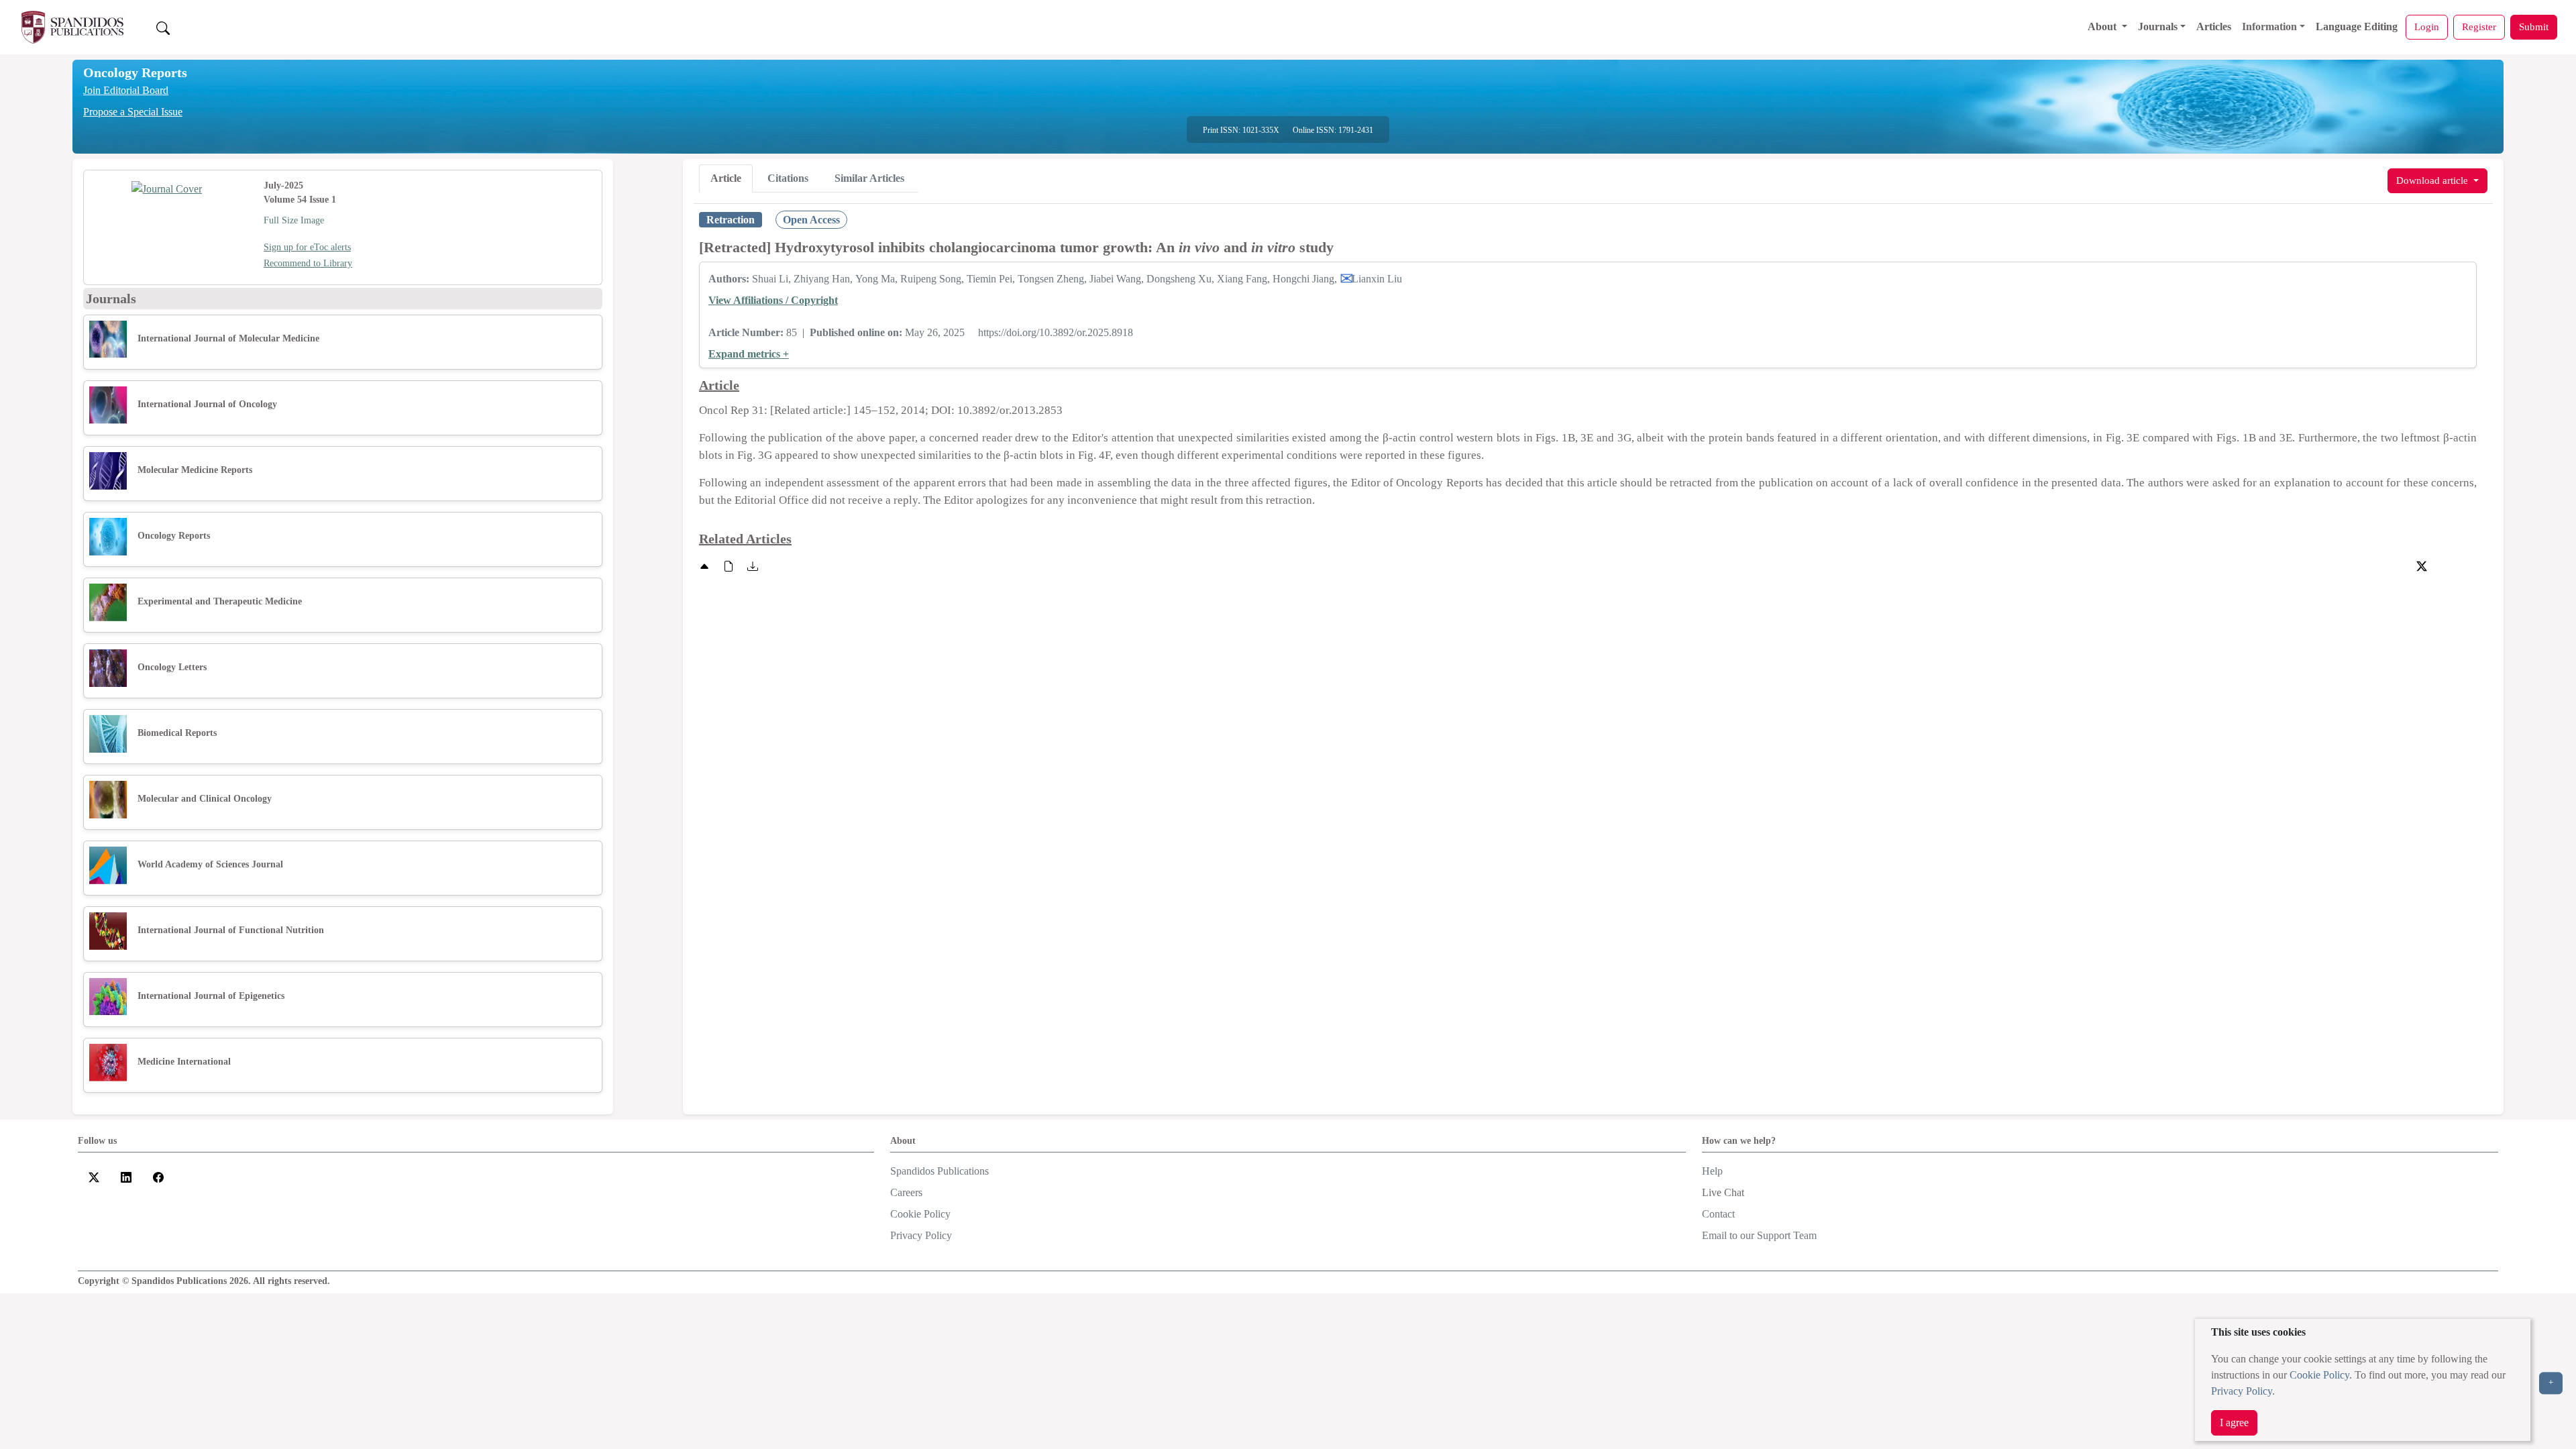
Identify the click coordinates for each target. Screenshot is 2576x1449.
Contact (1718, 1214)
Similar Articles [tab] (869, 178)
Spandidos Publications (940, 1171)
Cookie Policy (2319, 1375)
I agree (2234, 1423)
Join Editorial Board (126, 90)
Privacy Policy (2242, 1391)
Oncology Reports (135, 72)
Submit (2534, 26)
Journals (2158, 26)
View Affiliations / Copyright (773, 300)
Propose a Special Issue (133, 112)
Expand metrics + (749, 354)
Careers (906, 1192)
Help (1712, 1171)
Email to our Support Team (1759, 1235)
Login (2427, 26)
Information (2269, 26)
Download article (2433, 180)
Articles (2214, 26)
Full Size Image (294, 220)
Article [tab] (726, 178)
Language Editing (2357, 26)
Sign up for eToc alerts (307, 247)
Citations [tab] (788, 178)
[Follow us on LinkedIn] (126, 1176)
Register (2479, 26)
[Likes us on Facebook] (158, 1176)
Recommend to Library (308, 263)
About (2103, 26)
